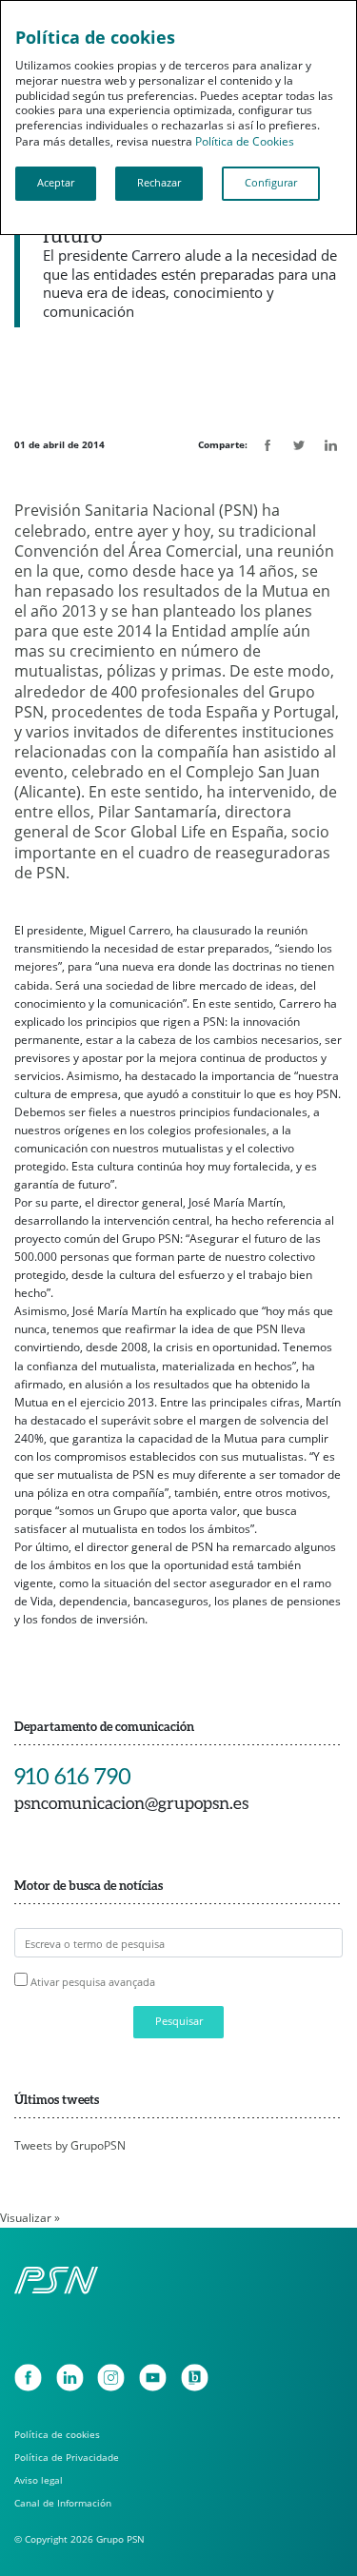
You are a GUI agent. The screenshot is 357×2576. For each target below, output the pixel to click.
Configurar (271, 183)
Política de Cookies (245, 141)
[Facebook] (28, 2378)
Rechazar (159, 183)
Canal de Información (63, 2503)
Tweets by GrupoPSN (70, 2145)
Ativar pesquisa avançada (93, 1982)
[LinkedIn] (70, 2378)
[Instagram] (111, 2378)
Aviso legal (39, 2480)
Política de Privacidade (67, 2458)
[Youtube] (153, 2378)
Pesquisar (179, 2021)
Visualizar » (30, 2218)
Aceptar (56, 183)
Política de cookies (57, 2435)
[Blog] (195, 2378)
